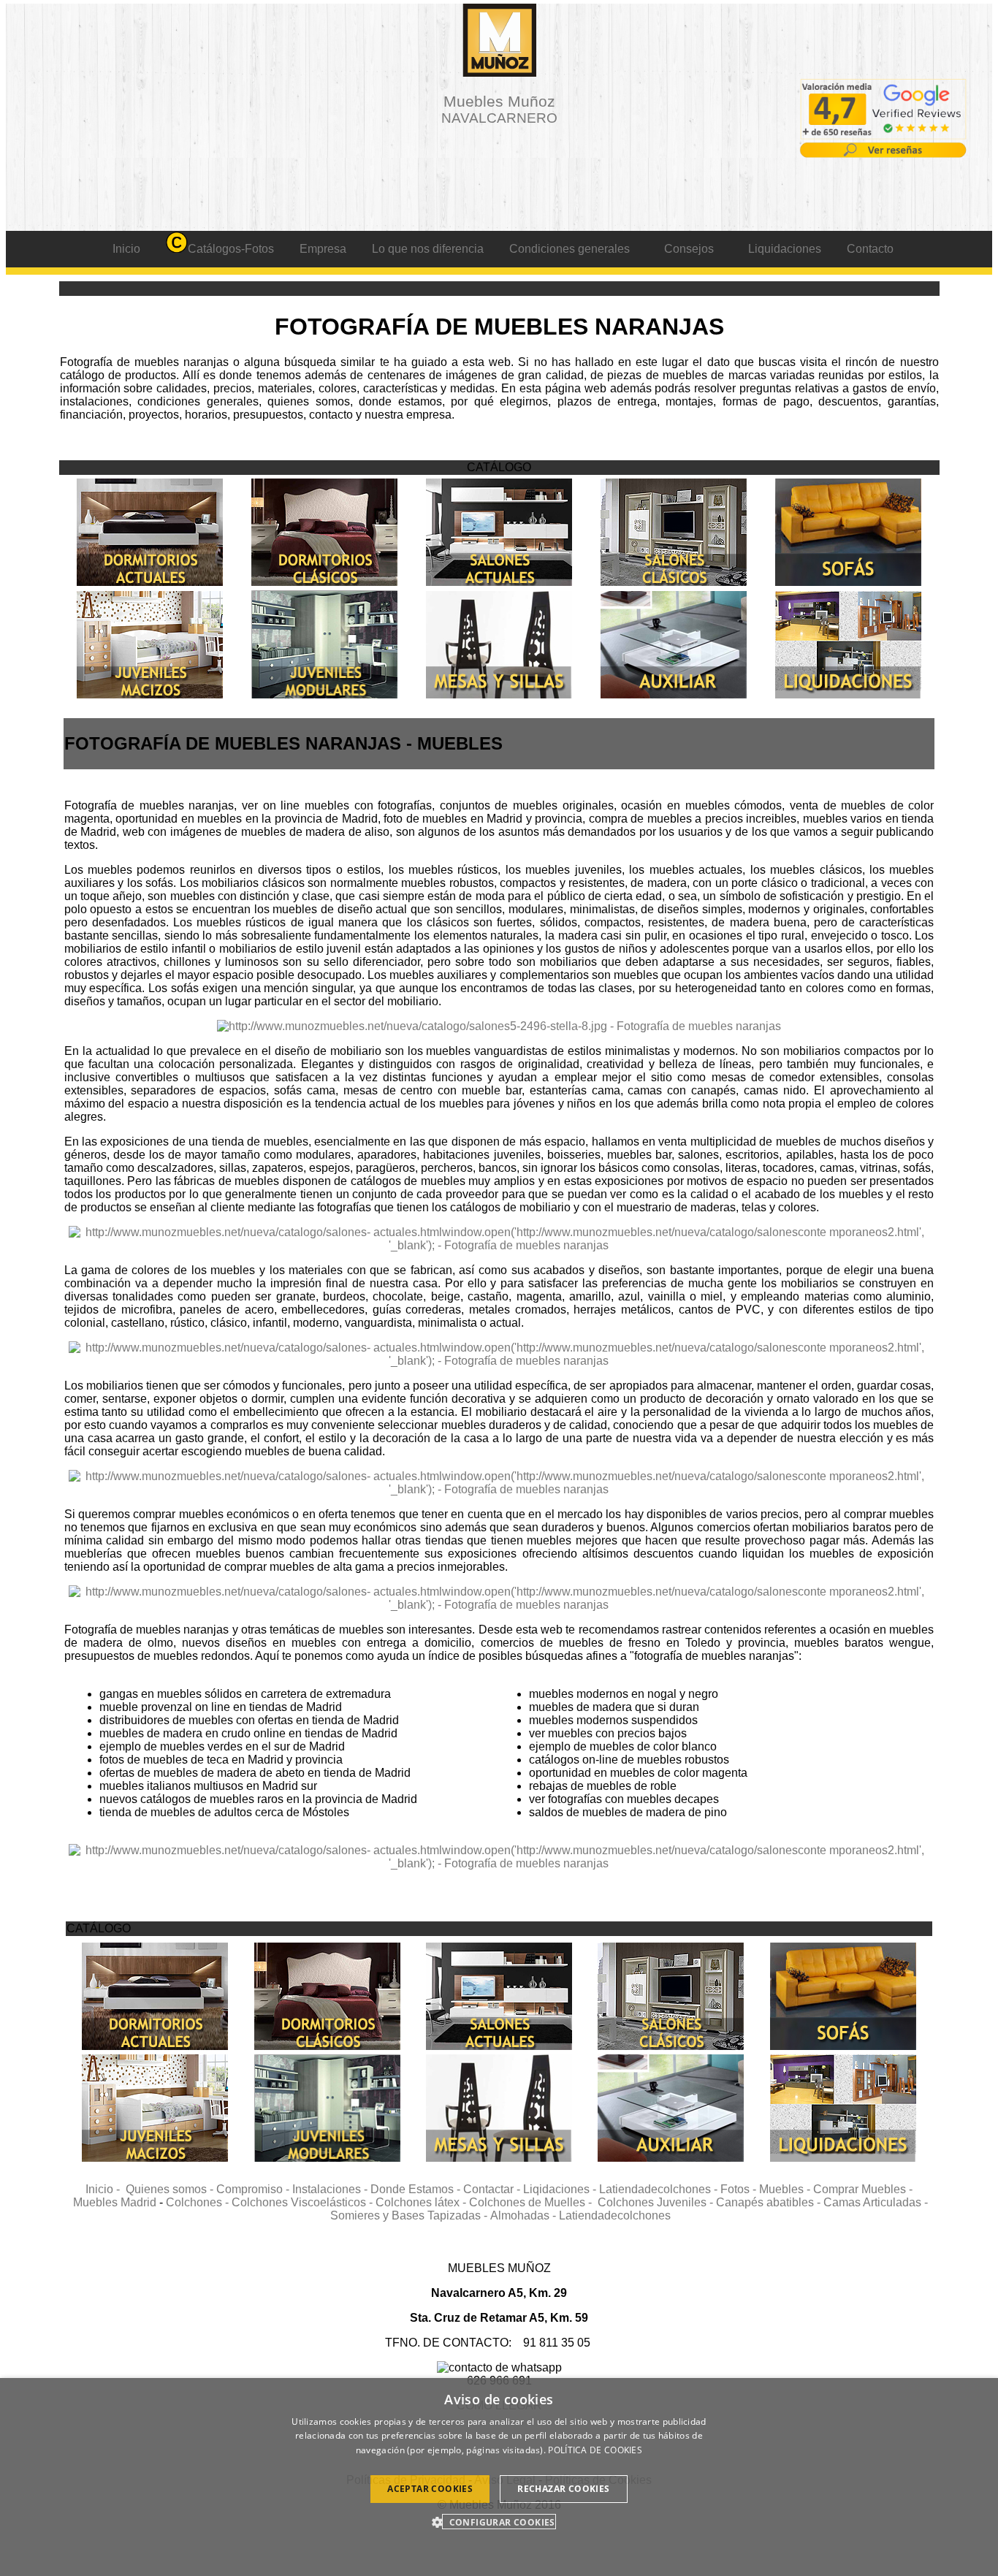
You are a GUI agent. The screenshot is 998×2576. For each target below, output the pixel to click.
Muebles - (786, 2189)
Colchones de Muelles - (533, 2202)
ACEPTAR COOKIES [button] (430, 2489)
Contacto (870, 249)
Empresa (323, 249)
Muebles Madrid (115, 2202)
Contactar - (493, 2189)
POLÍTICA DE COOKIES (595, 2450)
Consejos (689, 249)
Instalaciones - (331, 2189)
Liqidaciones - (561, 2189)
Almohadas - (525, 2215)
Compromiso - (254, 2189)
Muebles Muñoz (499, 109)
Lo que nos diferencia (428, 249)
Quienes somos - (171, 2189)
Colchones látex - (422, 2202)
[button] (499, 2522)
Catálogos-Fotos (231, 249)
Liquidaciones (785, 249)
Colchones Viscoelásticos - (304, 2202)
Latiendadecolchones (615, 2215)
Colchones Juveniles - (657, 2202)
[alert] (499, 2477)
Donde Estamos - (417, 2189)
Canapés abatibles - (770, 2202)
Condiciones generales (570, 249)
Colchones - (199, 2202)
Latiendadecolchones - (660, 2189)
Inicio (126, 249)
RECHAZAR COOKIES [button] (563, 2489)
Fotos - (740, 2189)
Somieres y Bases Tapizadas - (410, 2215)
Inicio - (106, 2189)
